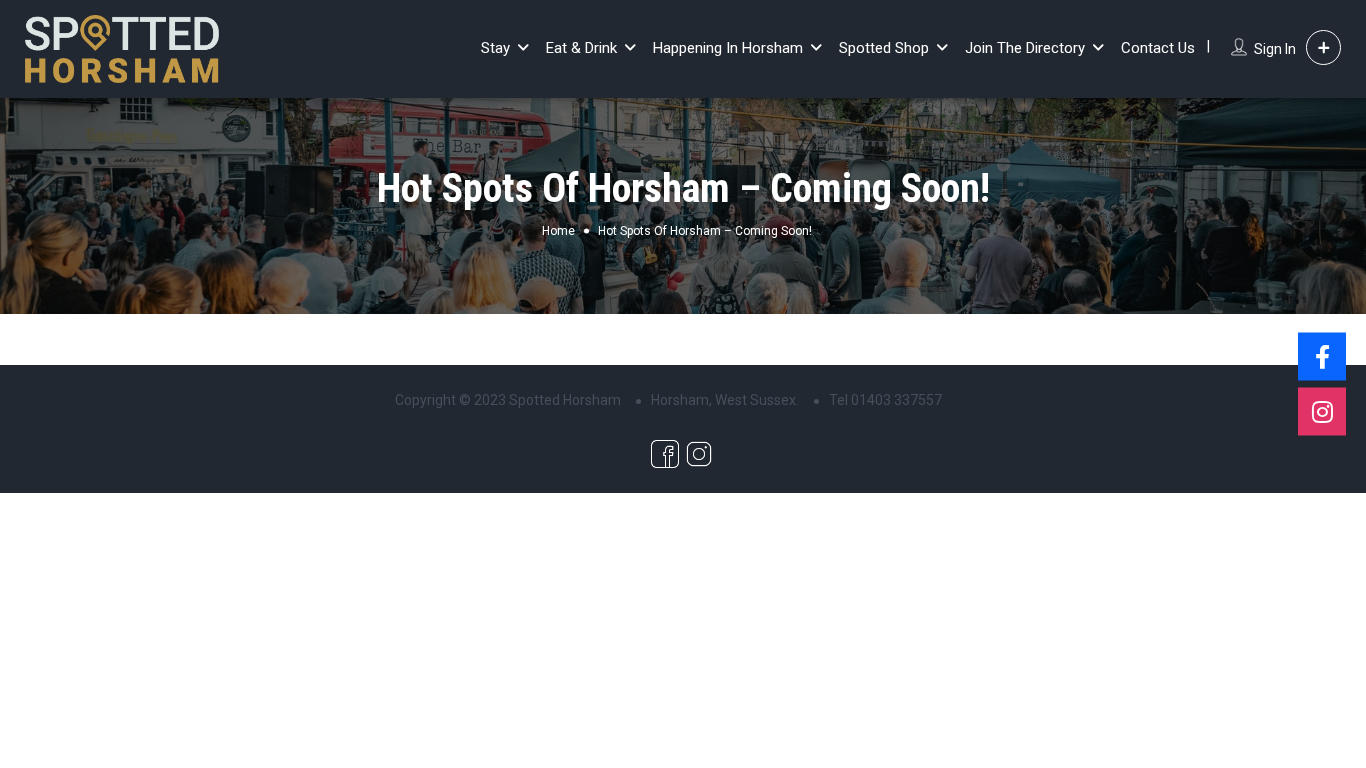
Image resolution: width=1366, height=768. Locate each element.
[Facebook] (1322, 357)
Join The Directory (1025, 48)
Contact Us (1158, 48)
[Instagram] (1322, 412)
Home (558, 231)
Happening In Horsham (728, 48)
